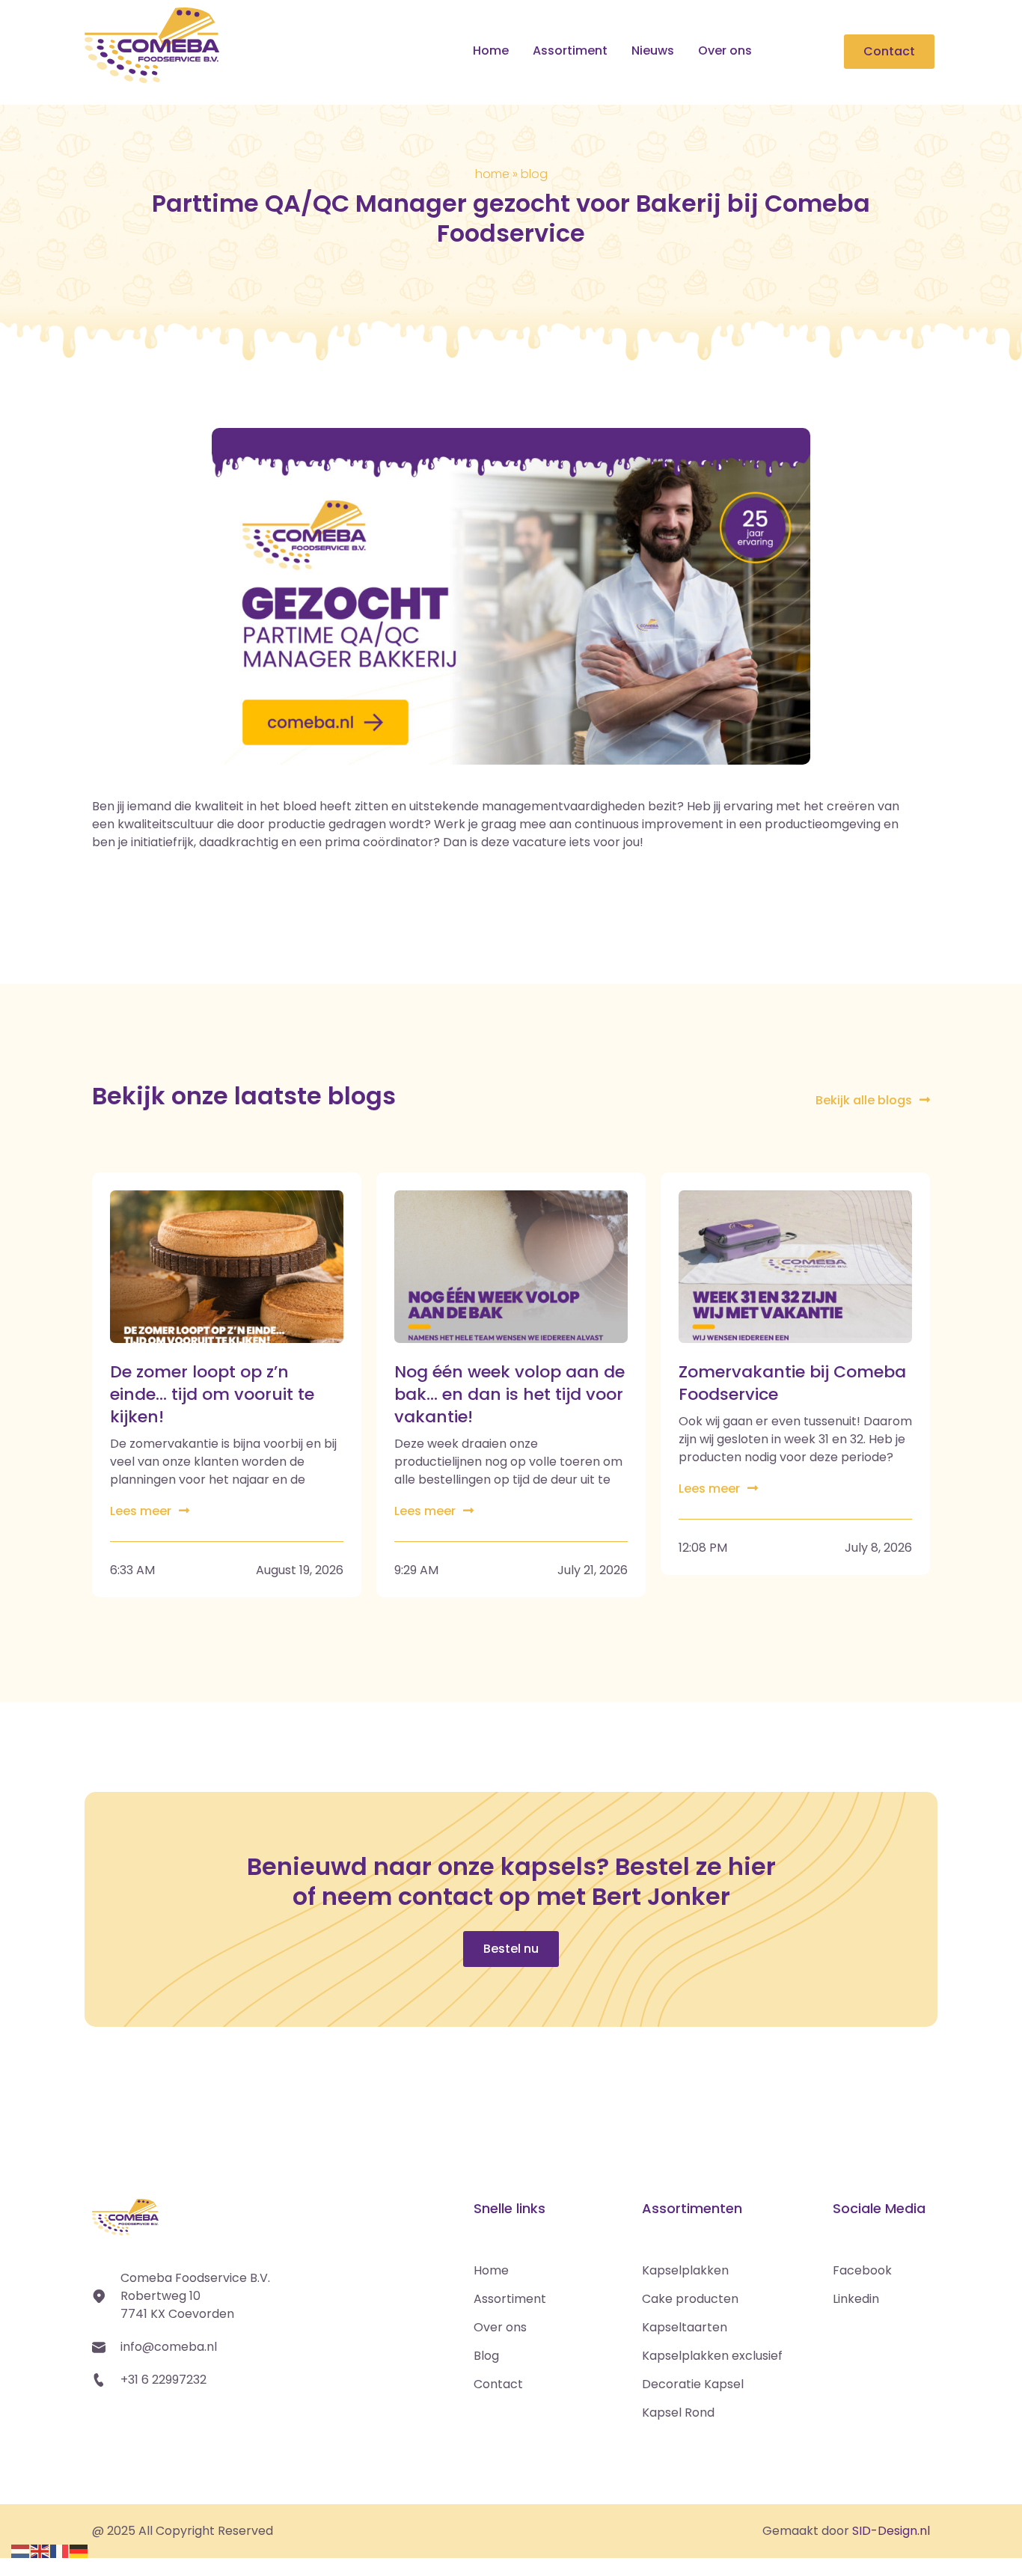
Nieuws (653, 51)
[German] (79, 2549)
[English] (40, 2549)
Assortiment (570, 51)
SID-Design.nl (891, 2531)
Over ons (725, 51)
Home (491, 51)
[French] (60, 2549)
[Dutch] (21, 2549)
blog (534, 174)
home (492, 174)
